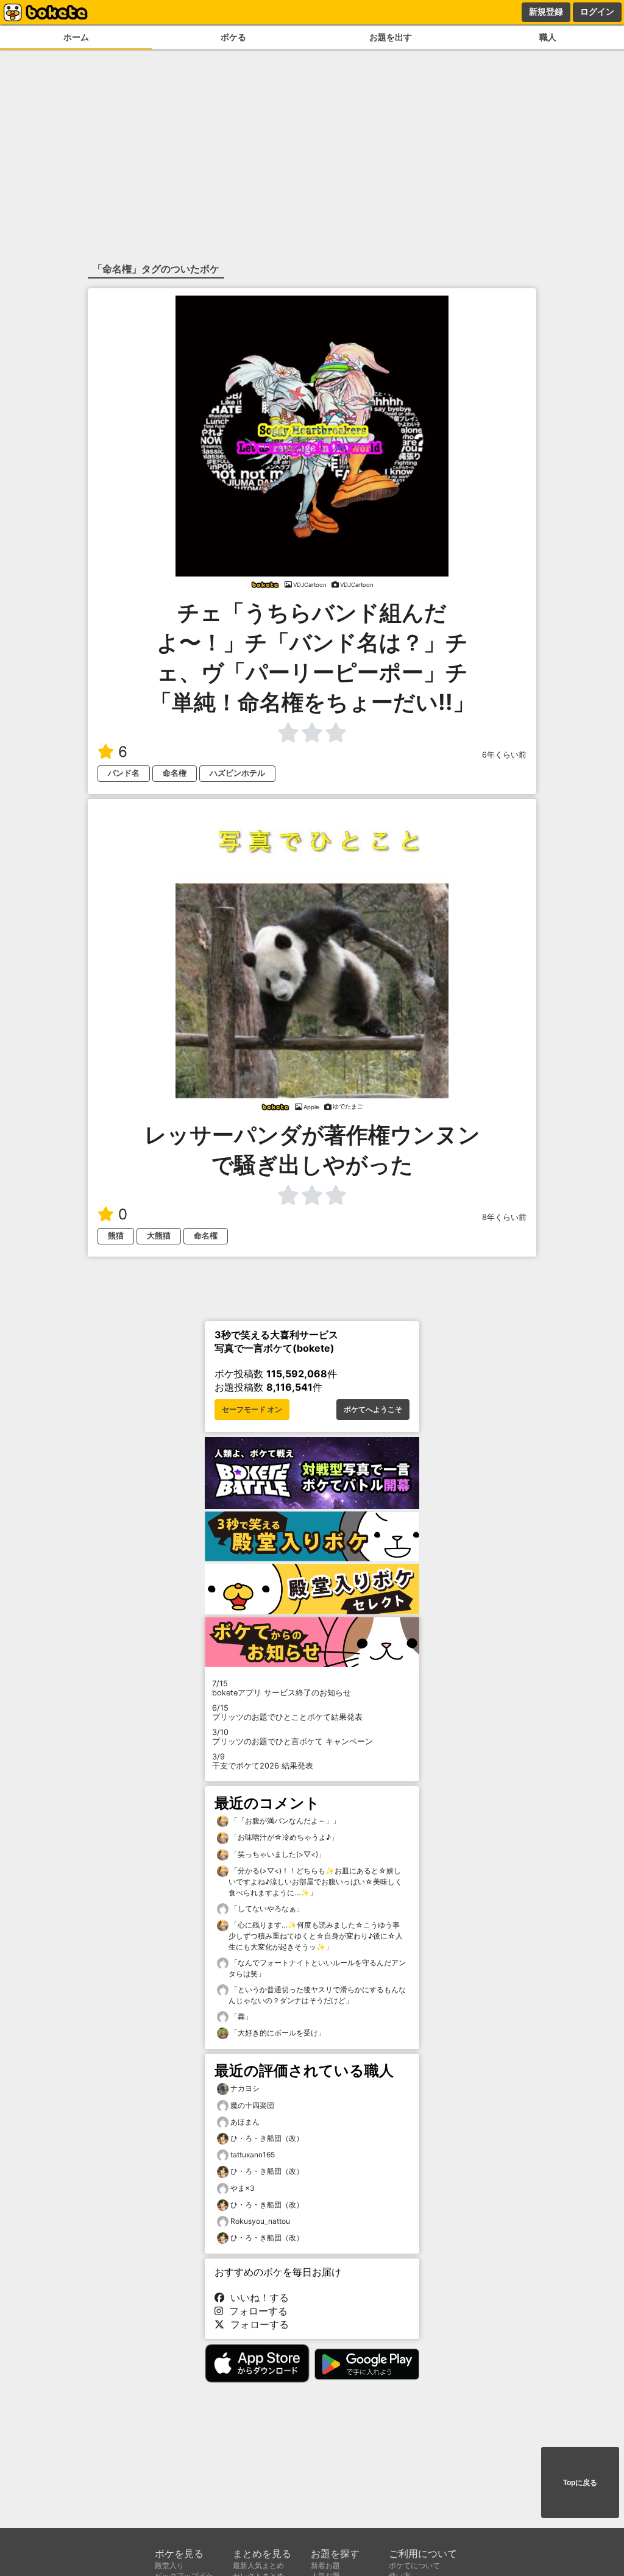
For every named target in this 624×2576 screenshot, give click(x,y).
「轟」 (240, 2016)
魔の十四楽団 (252, 2105)
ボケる (233, 37)
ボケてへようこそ (373, 1410)
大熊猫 (159, 1236)
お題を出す (391, 37)
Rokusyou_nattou (260, 2221)
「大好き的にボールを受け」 (277, 2033)
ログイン (597, 12)
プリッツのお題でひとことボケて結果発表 (287, 1712)
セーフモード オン (252, 1410)
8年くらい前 (504, 1217)
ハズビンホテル (237, 773)
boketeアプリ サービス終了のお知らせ (282, 1688)
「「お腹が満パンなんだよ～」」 (284, 1821)
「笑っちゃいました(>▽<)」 (277, 1854)
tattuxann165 (253, 2155)
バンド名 (124, 773)
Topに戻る (580, 2483)
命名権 (175, 773)
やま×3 (243, 2188)
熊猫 (116, 1236)
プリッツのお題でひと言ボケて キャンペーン (292, 1737)
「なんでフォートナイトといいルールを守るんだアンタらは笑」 (317, 1968)
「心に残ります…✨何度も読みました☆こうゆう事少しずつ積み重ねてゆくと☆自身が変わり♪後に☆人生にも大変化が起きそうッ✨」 (316, 1936)
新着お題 (325, 2565)
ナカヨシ (245, 2088)
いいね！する (257, 2297)
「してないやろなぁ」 (266, 1908)
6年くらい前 (504, 755)
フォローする (255, 2311)
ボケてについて (414, 2565)
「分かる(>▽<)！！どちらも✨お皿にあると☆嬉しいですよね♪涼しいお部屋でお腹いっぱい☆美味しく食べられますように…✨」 (315, 1882)
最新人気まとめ (258, 2565)
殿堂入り (169, 2565)
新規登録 (546, 12)
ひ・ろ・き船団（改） (267, 2138)
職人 (548, 37)
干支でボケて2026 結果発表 (263, 1761)
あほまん (245, 2122)
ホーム (76, 37)
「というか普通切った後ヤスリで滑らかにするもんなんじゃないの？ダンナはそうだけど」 (317, 1995)
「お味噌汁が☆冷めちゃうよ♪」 (283, 1837)
